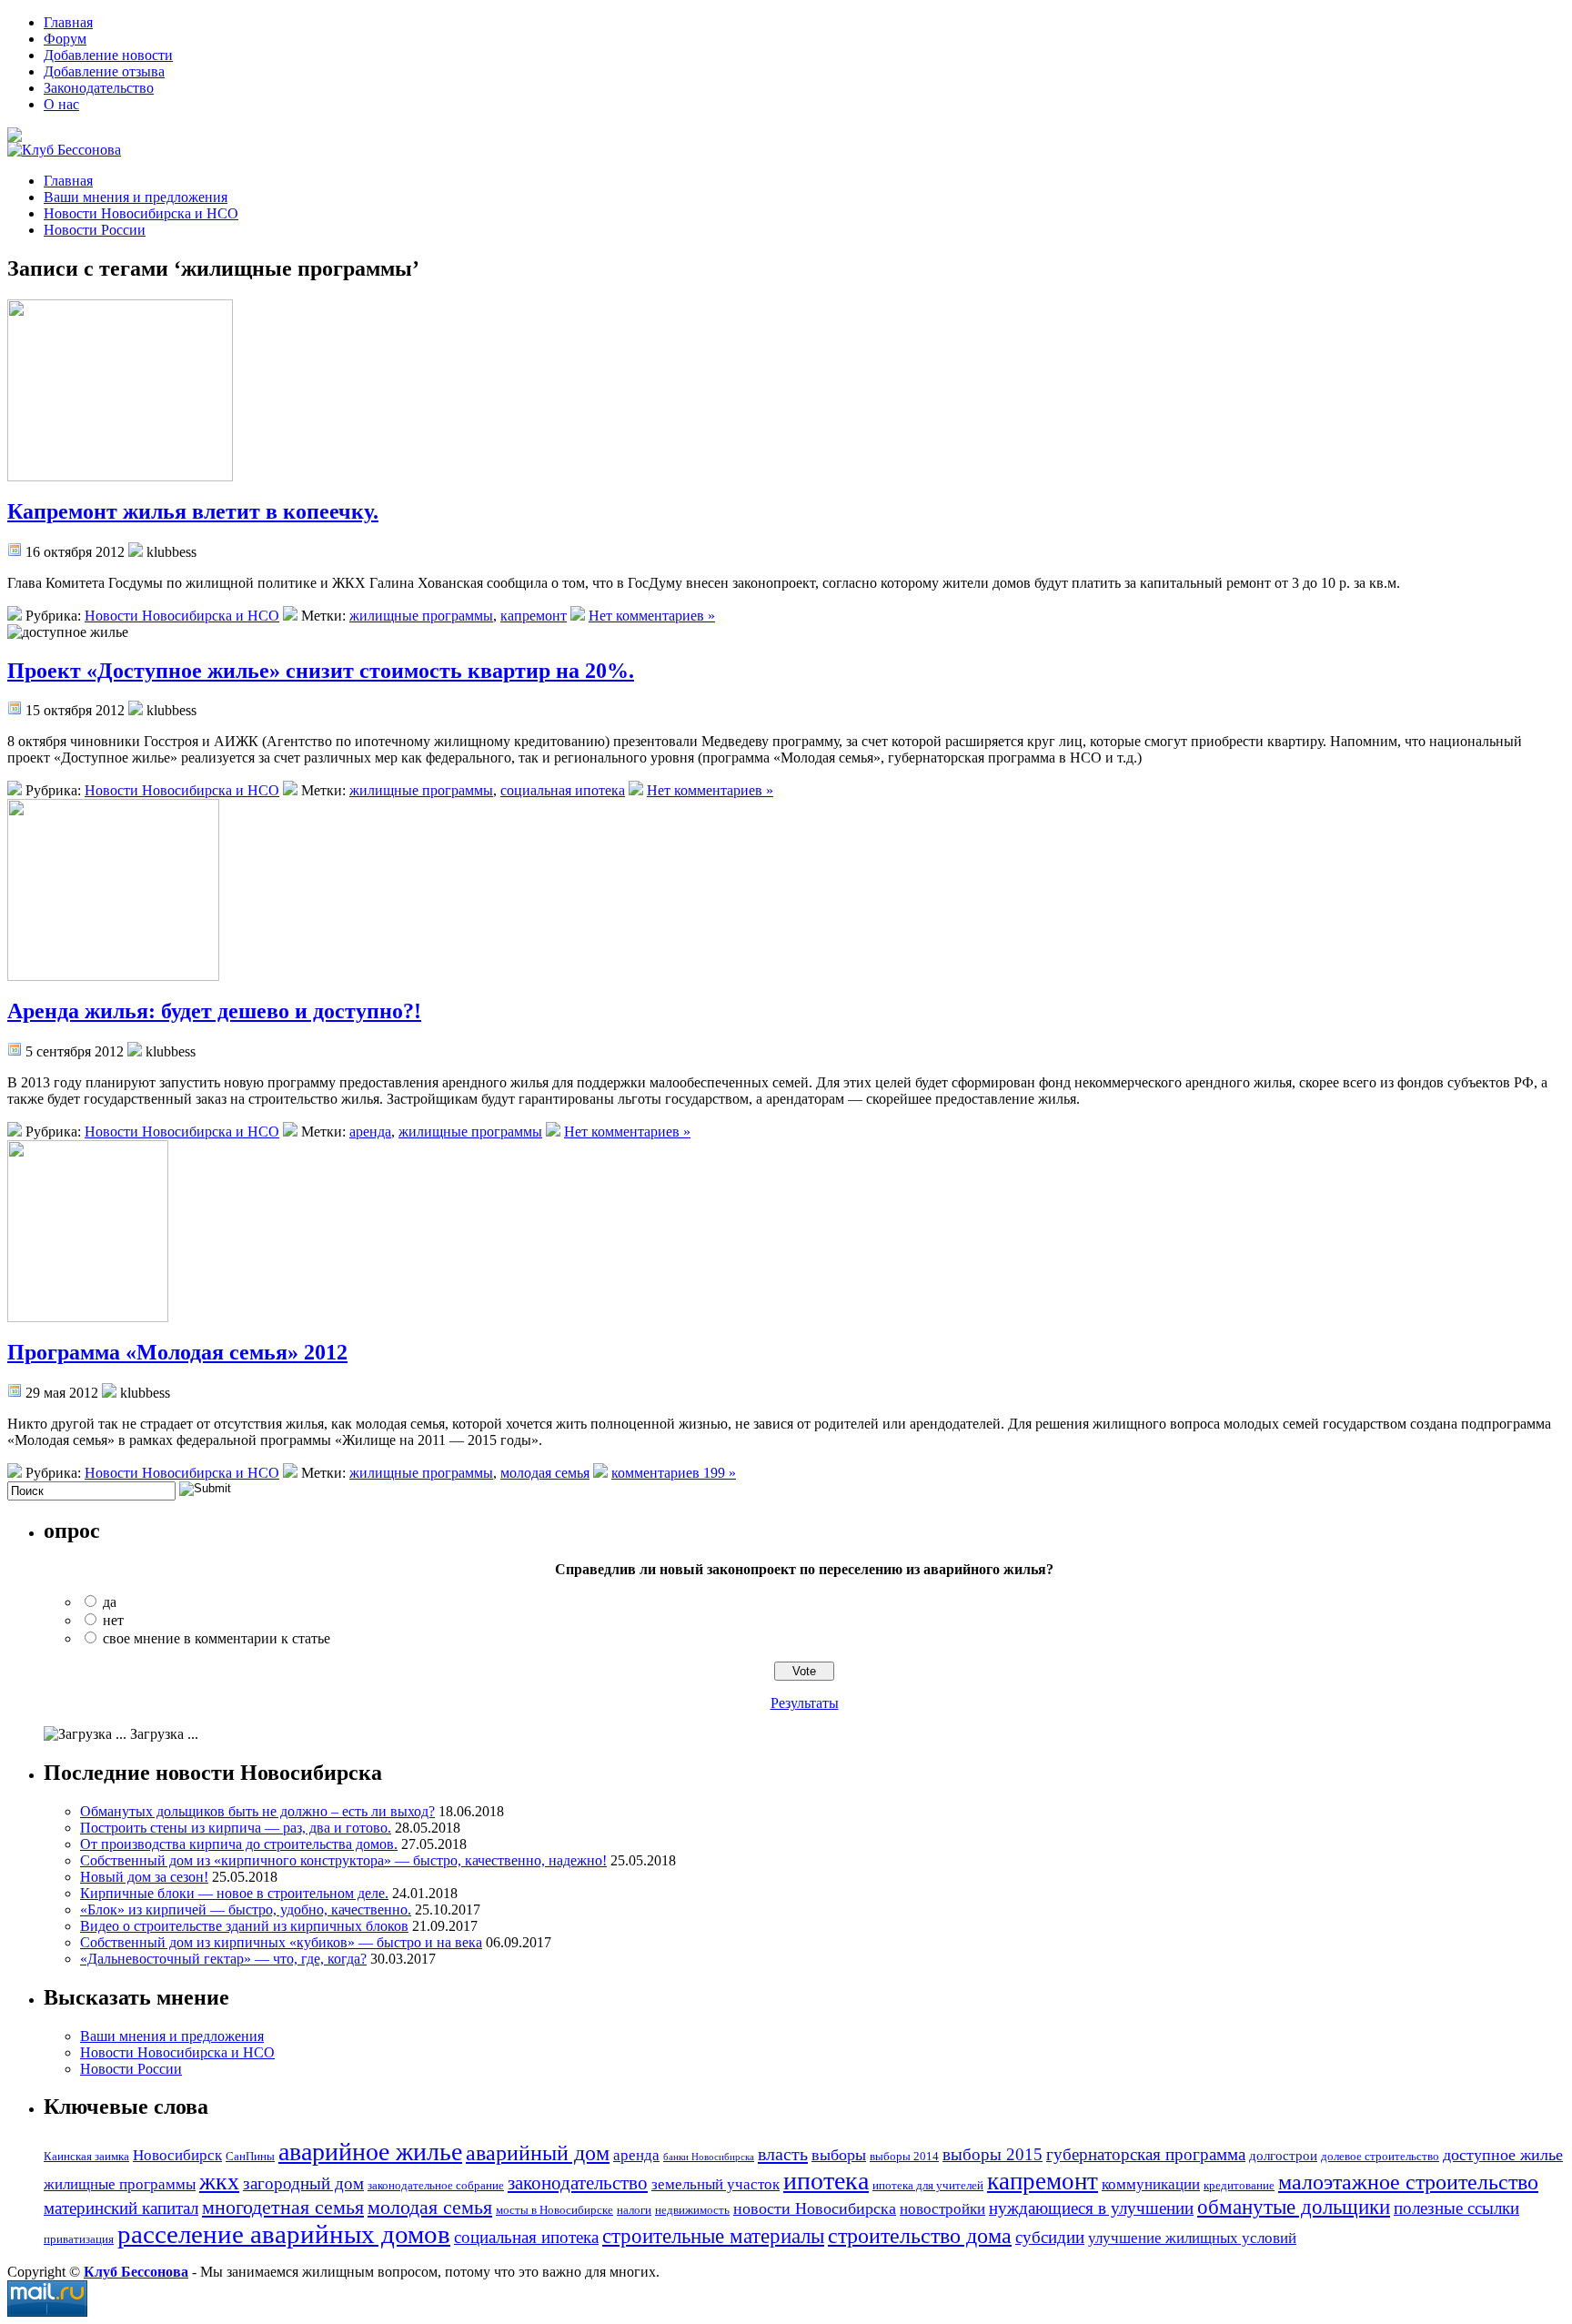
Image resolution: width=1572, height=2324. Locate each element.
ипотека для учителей (928, 2185)
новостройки (942, 2209)
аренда (370, 1132)
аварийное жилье (370, 2152)
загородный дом (303, 2183)
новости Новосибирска (815, 2208)
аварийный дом (538, 2152)
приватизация (79, 2239)
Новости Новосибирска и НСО (141, 213)
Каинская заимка (86, 2156)
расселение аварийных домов (284, 2234)
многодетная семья (283, 2207)
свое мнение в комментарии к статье (217, 1638)
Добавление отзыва (104, 71)
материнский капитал (121, 2208)
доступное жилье (1503, 2155)
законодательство (578, 2183)
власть (783, 2154)
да (110, 1602)
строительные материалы (713, 2236)
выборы (839, 2155)
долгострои (1283, 2155)
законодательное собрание (436, 2185)
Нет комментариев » (652, 616)
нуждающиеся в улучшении (1091, 2208)
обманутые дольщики (1294, 2207)
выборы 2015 (993, 2154)
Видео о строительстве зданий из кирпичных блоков (244, 1926)
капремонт (534, 616)
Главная (68, 22)
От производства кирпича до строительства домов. (239, 1844)
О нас (61, 104)
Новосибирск (177, 2155)
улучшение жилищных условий (1192, 2238)
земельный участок (715, 2184)
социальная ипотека (563, 790)
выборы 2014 (904, 2156)
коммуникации (1151, 2184)
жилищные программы (421, 616)
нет (113, 1620)
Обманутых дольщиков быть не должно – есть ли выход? (257, 1811)
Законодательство (99, 88)
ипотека (826, 2181)
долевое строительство (1380, 2156)
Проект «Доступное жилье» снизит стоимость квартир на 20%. (321, 671)
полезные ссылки (1456, 2208)
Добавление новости (108, 55)
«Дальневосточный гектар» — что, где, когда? (223, 1959)
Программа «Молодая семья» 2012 (177, 1352)
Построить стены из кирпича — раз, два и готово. (236, 1828)
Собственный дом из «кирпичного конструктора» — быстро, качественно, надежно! (343, 1860)
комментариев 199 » (674, 1473)
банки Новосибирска (709, 2157)
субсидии (1050, 2237)
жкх (219, 2182)
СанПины (250, 2156)
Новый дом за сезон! (144, 1877)
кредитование (1239, 2185)
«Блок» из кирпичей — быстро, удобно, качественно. (246, 1910)
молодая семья (545, 1473)
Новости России (95, 230)
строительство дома (920, 2236)
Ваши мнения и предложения (136, 197)
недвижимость (692, 2210)
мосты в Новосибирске (554, 2210)
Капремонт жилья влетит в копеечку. (193, 511)
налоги (634, 2210)
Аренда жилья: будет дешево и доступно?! (214, 1011)
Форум (65, 39)
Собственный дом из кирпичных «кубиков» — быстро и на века (281, 1942)
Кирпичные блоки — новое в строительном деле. (234, 1893)
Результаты (805, 1703)
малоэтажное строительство (1408, 2182)
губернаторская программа (1146, 2154)
